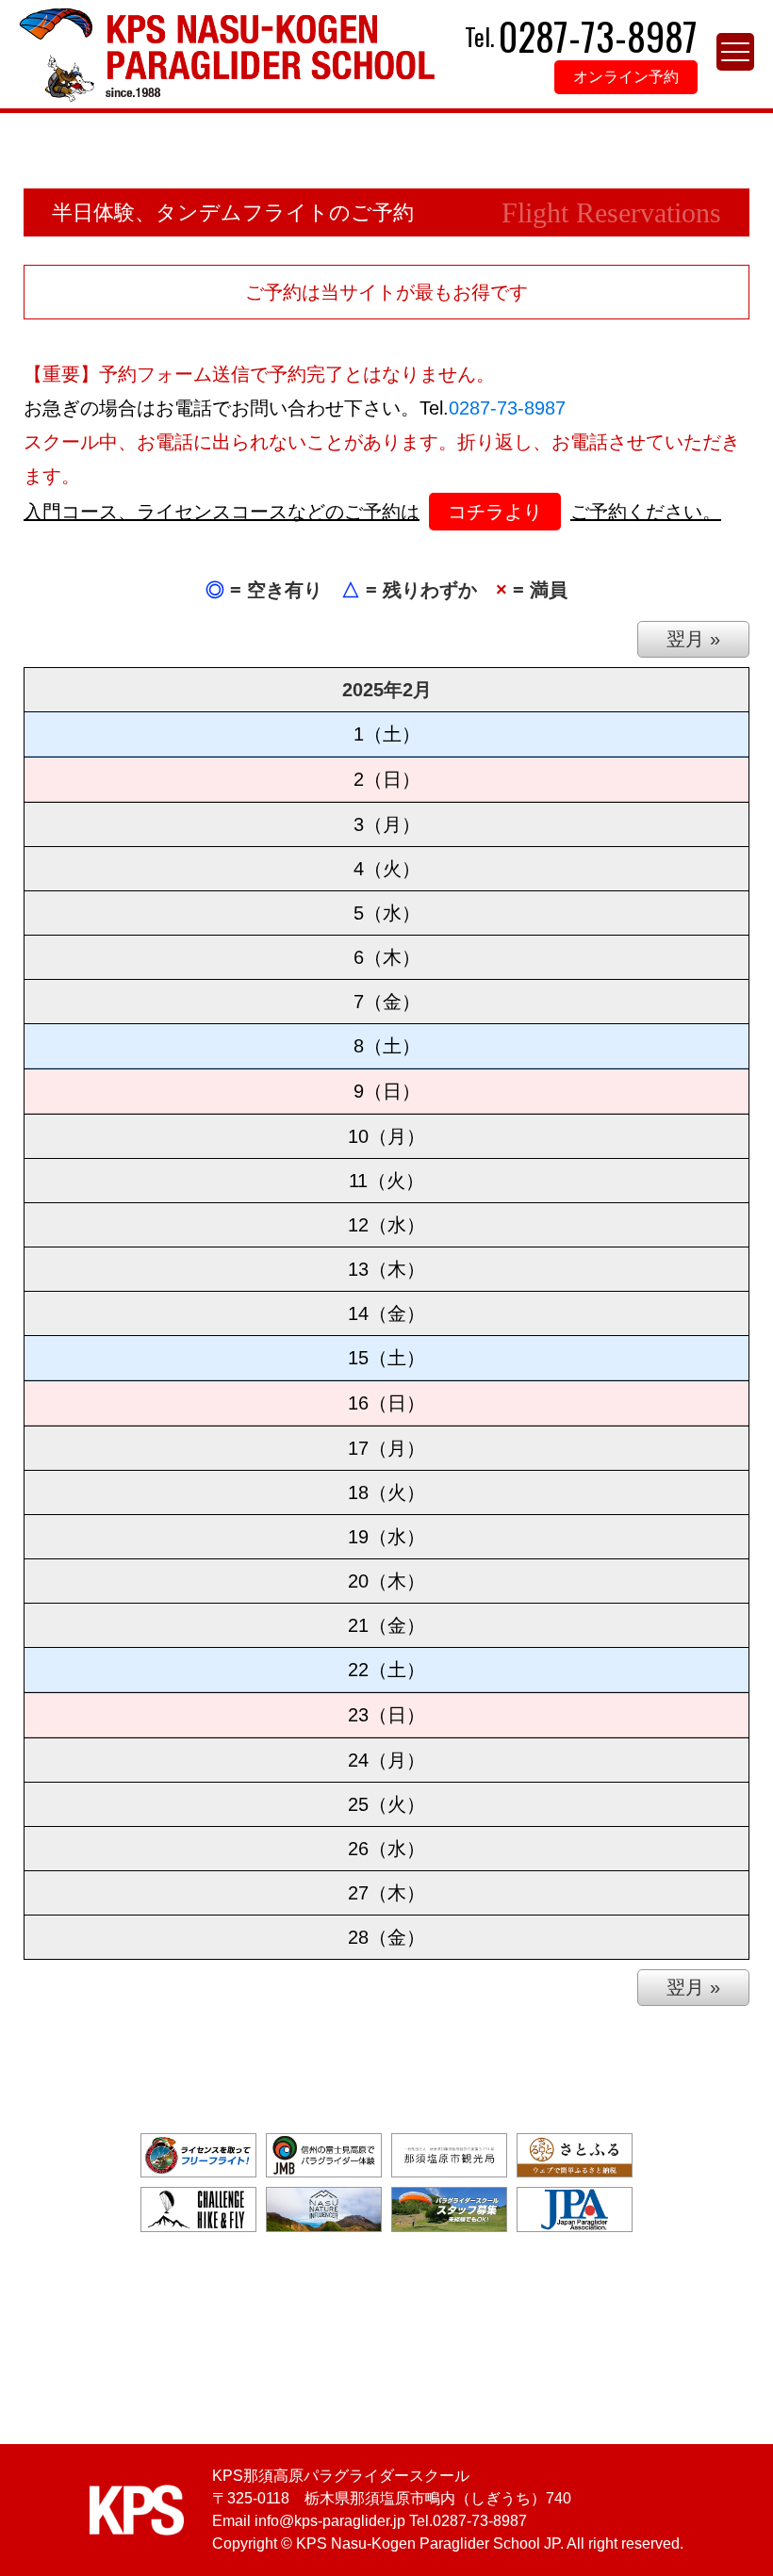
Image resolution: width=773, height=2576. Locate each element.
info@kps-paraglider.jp (330, 2521)
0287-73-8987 (507, 408)
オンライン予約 (626, 77)
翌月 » (693, 639)
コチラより (495, 512)
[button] (735, 52)
